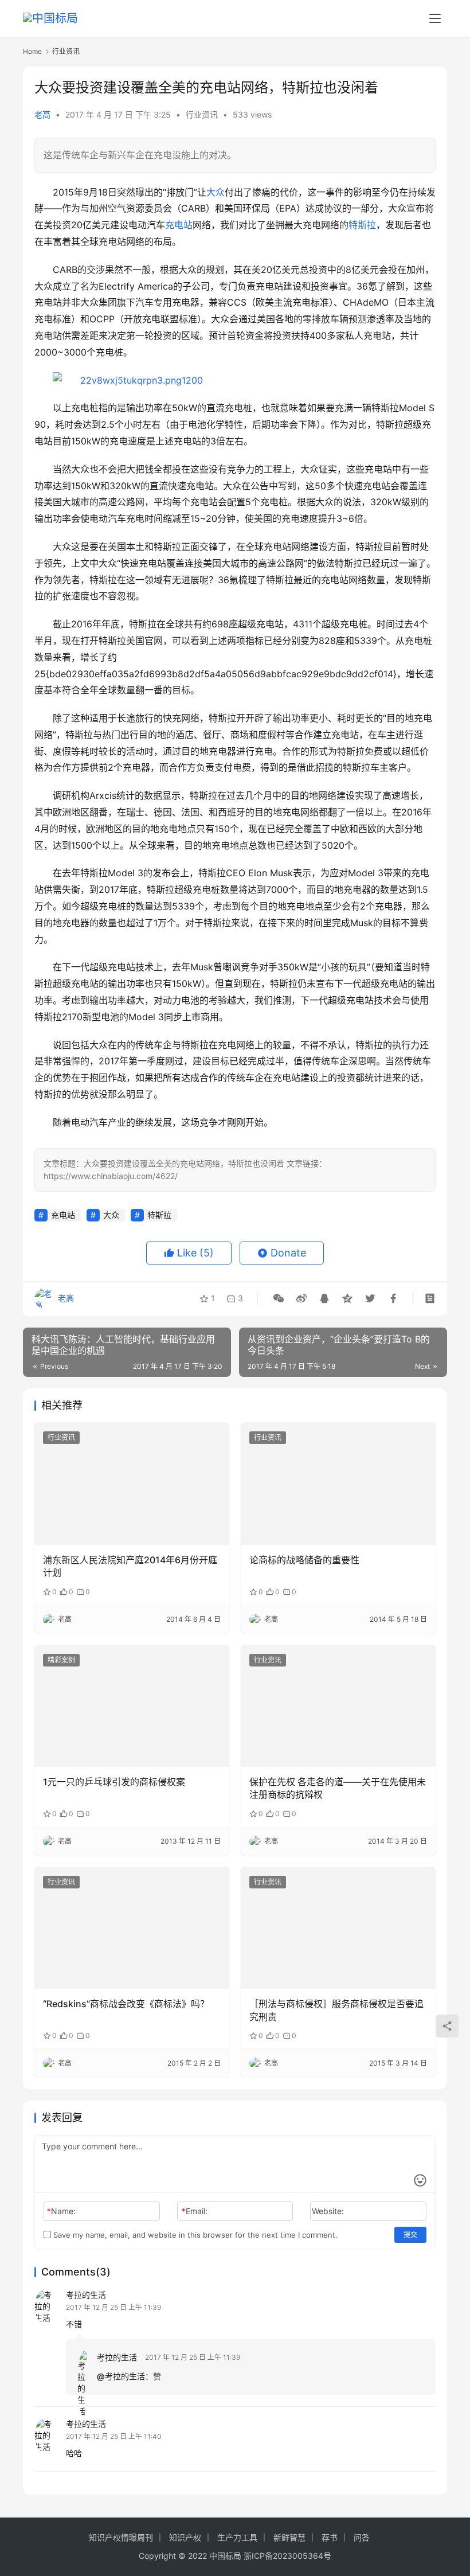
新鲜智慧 (289, 2537)
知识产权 (185, 2537)
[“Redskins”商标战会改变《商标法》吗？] (132, 1928)
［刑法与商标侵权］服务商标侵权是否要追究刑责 (336, 2010)
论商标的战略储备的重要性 (304, 1560)
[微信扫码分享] (279, 1298)
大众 (216, 192)
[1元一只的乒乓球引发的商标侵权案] (132, 1706)
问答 (362, 2537)
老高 (42, 114)
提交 (410, 2235)
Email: (195, 2211)
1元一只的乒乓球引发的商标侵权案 (114, 1782)
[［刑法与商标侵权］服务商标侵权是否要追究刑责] (338, 1928)
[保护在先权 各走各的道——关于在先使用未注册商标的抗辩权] (338, 1706)
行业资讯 (202, 114)
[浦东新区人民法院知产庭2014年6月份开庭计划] (132, 1484)
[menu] (435, 18)
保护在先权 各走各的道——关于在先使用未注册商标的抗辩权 (338, 1788)
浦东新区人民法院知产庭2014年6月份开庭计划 (130, 1566)
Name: (61, 2211)
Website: (328, 2211)
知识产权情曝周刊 (121, 2537)
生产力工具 (237, 2537)
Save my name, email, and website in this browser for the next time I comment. (194, 2235)
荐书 (330, 2537)
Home (32, 51)
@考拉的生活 (121, 2376)
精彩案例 (61, 1660)
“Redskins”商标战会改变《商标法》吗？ (126, 2004)
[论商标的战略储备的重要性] (338, 1484)
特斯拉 (362, 225)
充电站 (179, 225)
